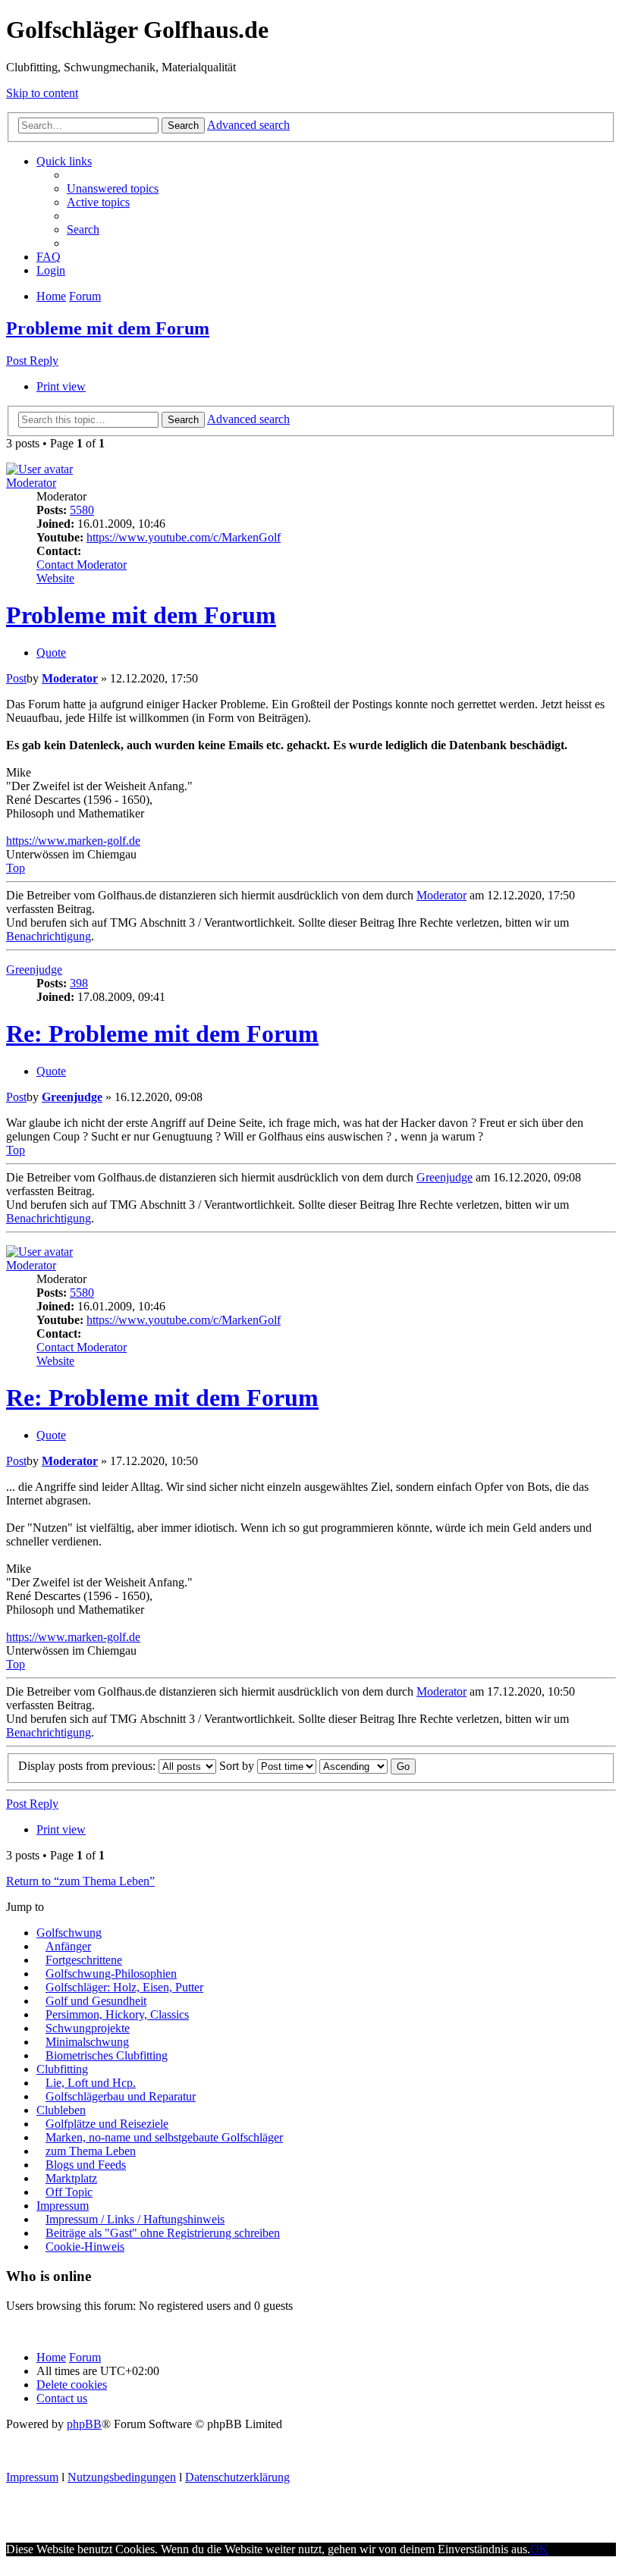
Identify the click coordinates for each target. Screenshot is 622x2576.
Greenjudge (34, 970)
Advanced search (248, 125)
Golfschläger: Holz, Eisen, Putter (124, 1987)
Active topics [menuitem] (98, 202)
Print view (61, 386)
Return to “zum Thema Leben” (80, 1881)
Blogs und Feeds (86, 2165)
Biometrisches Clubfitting (107, 2055)
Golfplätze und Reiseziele (107, 2124)
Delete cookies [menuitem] (72, 2385)
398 (79, 983)
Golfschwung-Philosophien (111, 1974)
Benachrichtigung (49, 936)
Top (16, 868)
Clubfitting (62, 2069)
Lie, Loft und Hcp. (91, 2083)
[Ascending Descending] (353, 1766)
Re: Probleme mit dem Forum (162, 1034)
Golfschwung (69, 1933)
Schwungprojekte (88, 2028)
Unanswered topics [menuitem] (113, 188)
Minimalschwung (87, 2042)
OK (539, 2549)
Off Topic (69, 2192)
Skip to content (42, 93)
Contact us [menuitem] (62, 2398)
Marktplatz (71, 2178)
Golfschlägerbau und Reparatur (121, 2096)
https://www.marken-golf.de (73, 841)
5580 (82, 510)
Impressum (63, 2206)
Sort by (238, 1766)
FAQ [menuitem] (49, 257)
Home (51, 2357)
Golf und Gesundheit (96, 2001)
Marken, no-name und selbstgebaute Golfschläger (164, 2137)
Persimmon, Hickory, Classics (117, 2014)
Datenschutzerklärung (237, 2477)
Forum (85, 2357)
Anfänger (68, 1946)
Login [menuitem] (51, 270)
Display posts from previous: (88, 1766)
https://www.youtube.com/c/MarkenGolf (184, 537)
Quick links (64, 161)
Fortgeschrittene (84, 1960)
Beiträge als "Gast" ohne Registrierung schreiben (163, 2233)
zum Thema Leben (91, 2151)
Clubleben (61, 2110)
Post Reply (32, 361)
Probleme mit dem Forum (108, 328)
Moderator (31, 483)
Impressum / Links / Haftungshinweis (135, 2219)
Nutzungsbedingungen (122, 2477)
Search (183, 126)
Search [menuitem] (83, 229)
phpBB (84, 2424)
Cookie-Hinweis (85, 2247)
